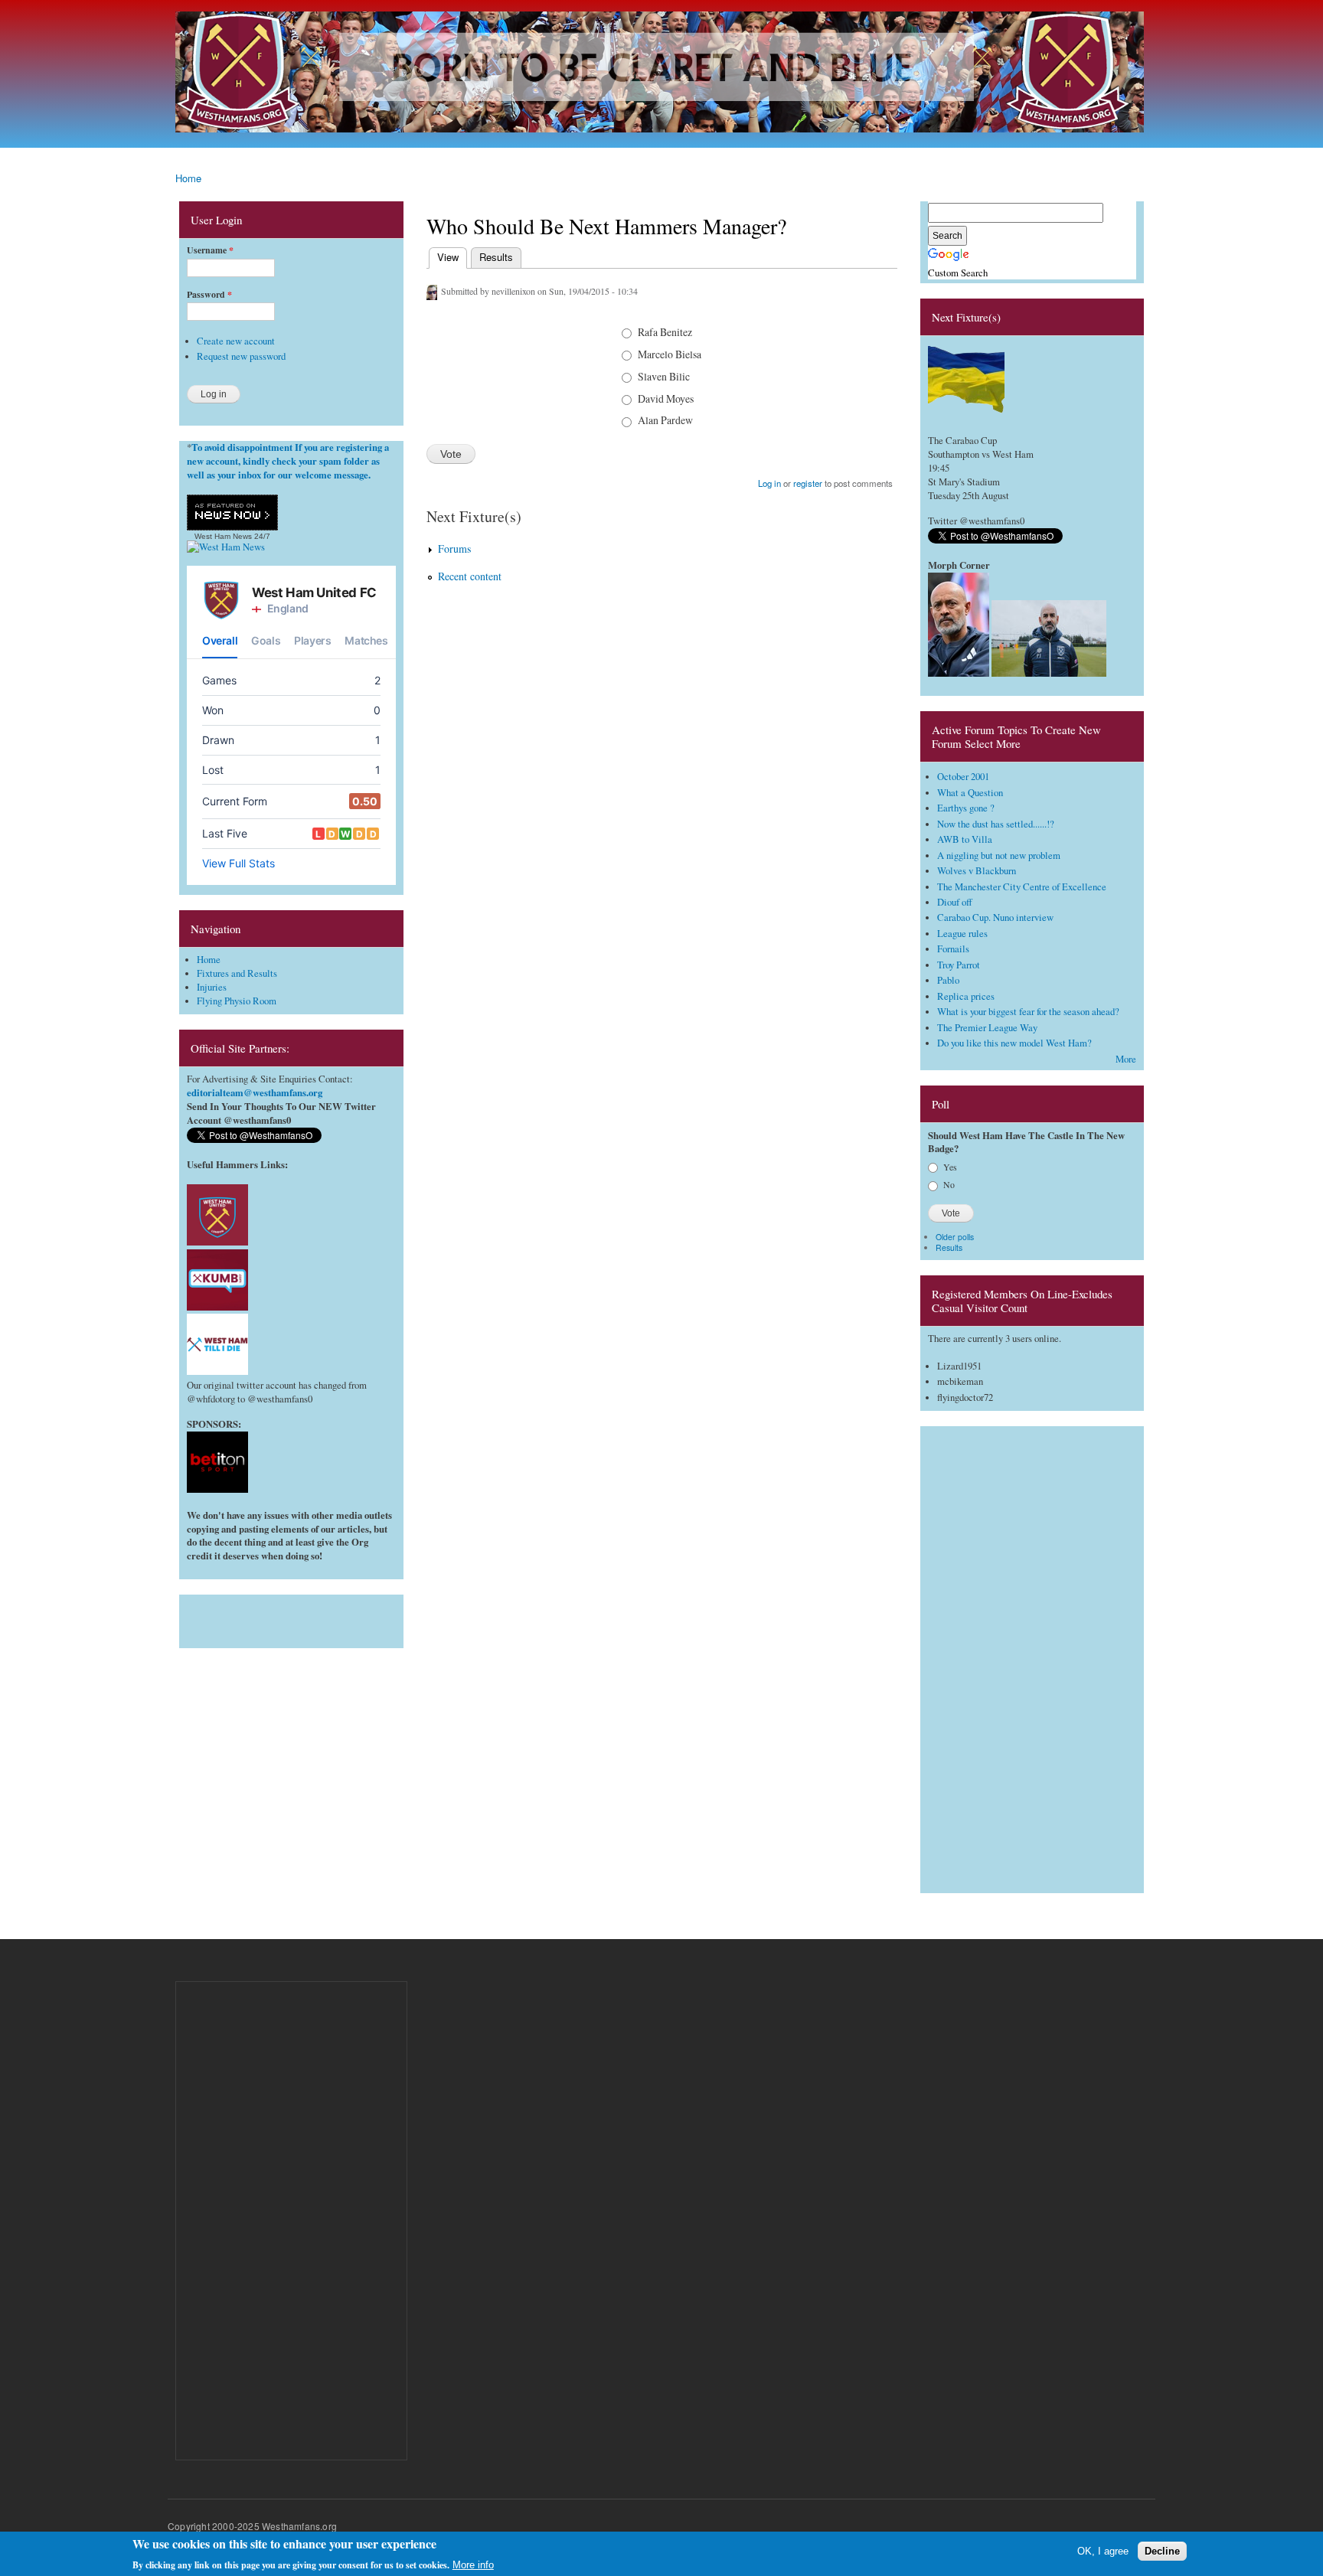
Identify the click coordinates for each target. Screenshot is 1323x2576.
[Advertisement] (291, 1618)
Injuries (212, 987)
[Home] (661, 74)
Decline (1162, 2551)
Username (210, 250)
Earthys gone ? (966, 808)
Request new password (241, 356)
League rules (962, 934)
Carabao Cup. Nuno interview (995, 917)
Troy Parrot (959, 965)
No (949, 1184)
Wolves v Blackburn (977, 871)
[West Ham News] (226, 547)
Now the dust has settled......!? (996, 824)
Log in (769, 483)
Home (188, 178)
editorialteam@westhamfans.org (255, 1092)
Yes (950, 1167)
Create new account (236, 341)
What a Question (970, 793)
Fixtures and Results (237, 973)
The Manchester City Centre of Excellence (1022, 887)
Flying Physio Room (237, 1001)
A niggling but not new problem (999, 855)
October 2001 (963, 777)
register (808, 483)
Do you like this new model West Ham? (1014, 1043)
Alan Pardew (665, 420)
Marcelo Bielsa (670, 354)
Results (496, 257)
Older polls (955, 1237)
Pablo (948, 980)
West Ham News (223, 536)
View (447, 257)
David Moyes (666, 398)
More (1126, 1059)
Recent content (470, 576)
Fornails (953, 949)
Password (209, 295)
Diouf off (955, 902)
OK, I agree (1103, 2551)
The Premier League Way (987, 1028)
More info (473, 2565)
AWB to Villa (965, 839)
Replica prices (966, 996)
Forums (454, 549)
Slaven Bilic (664, 376)
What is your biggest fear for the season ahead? (1028, 1012)
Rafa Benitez (665, 332)
